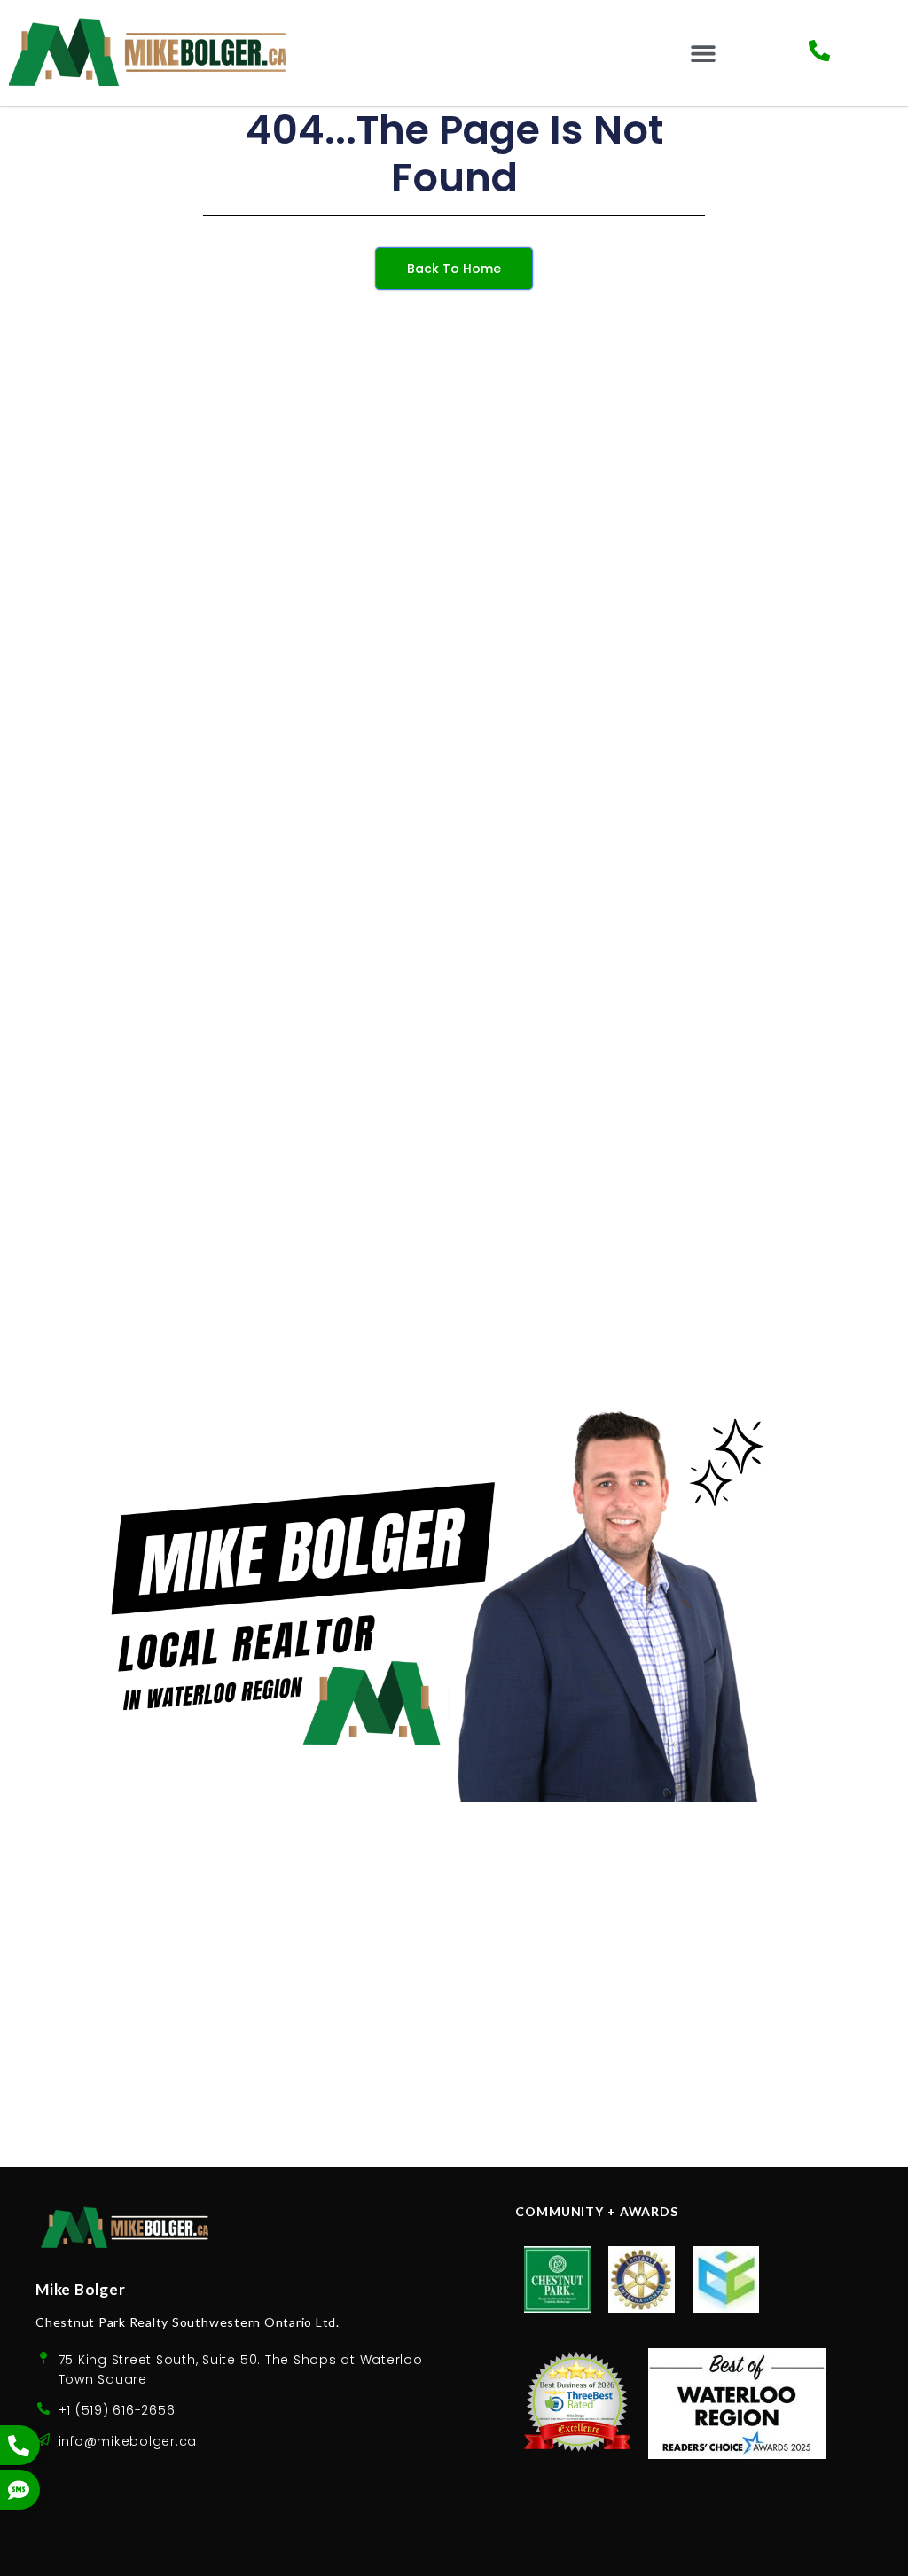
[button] (704, 54)
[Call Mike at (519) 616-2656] (819, 51)
